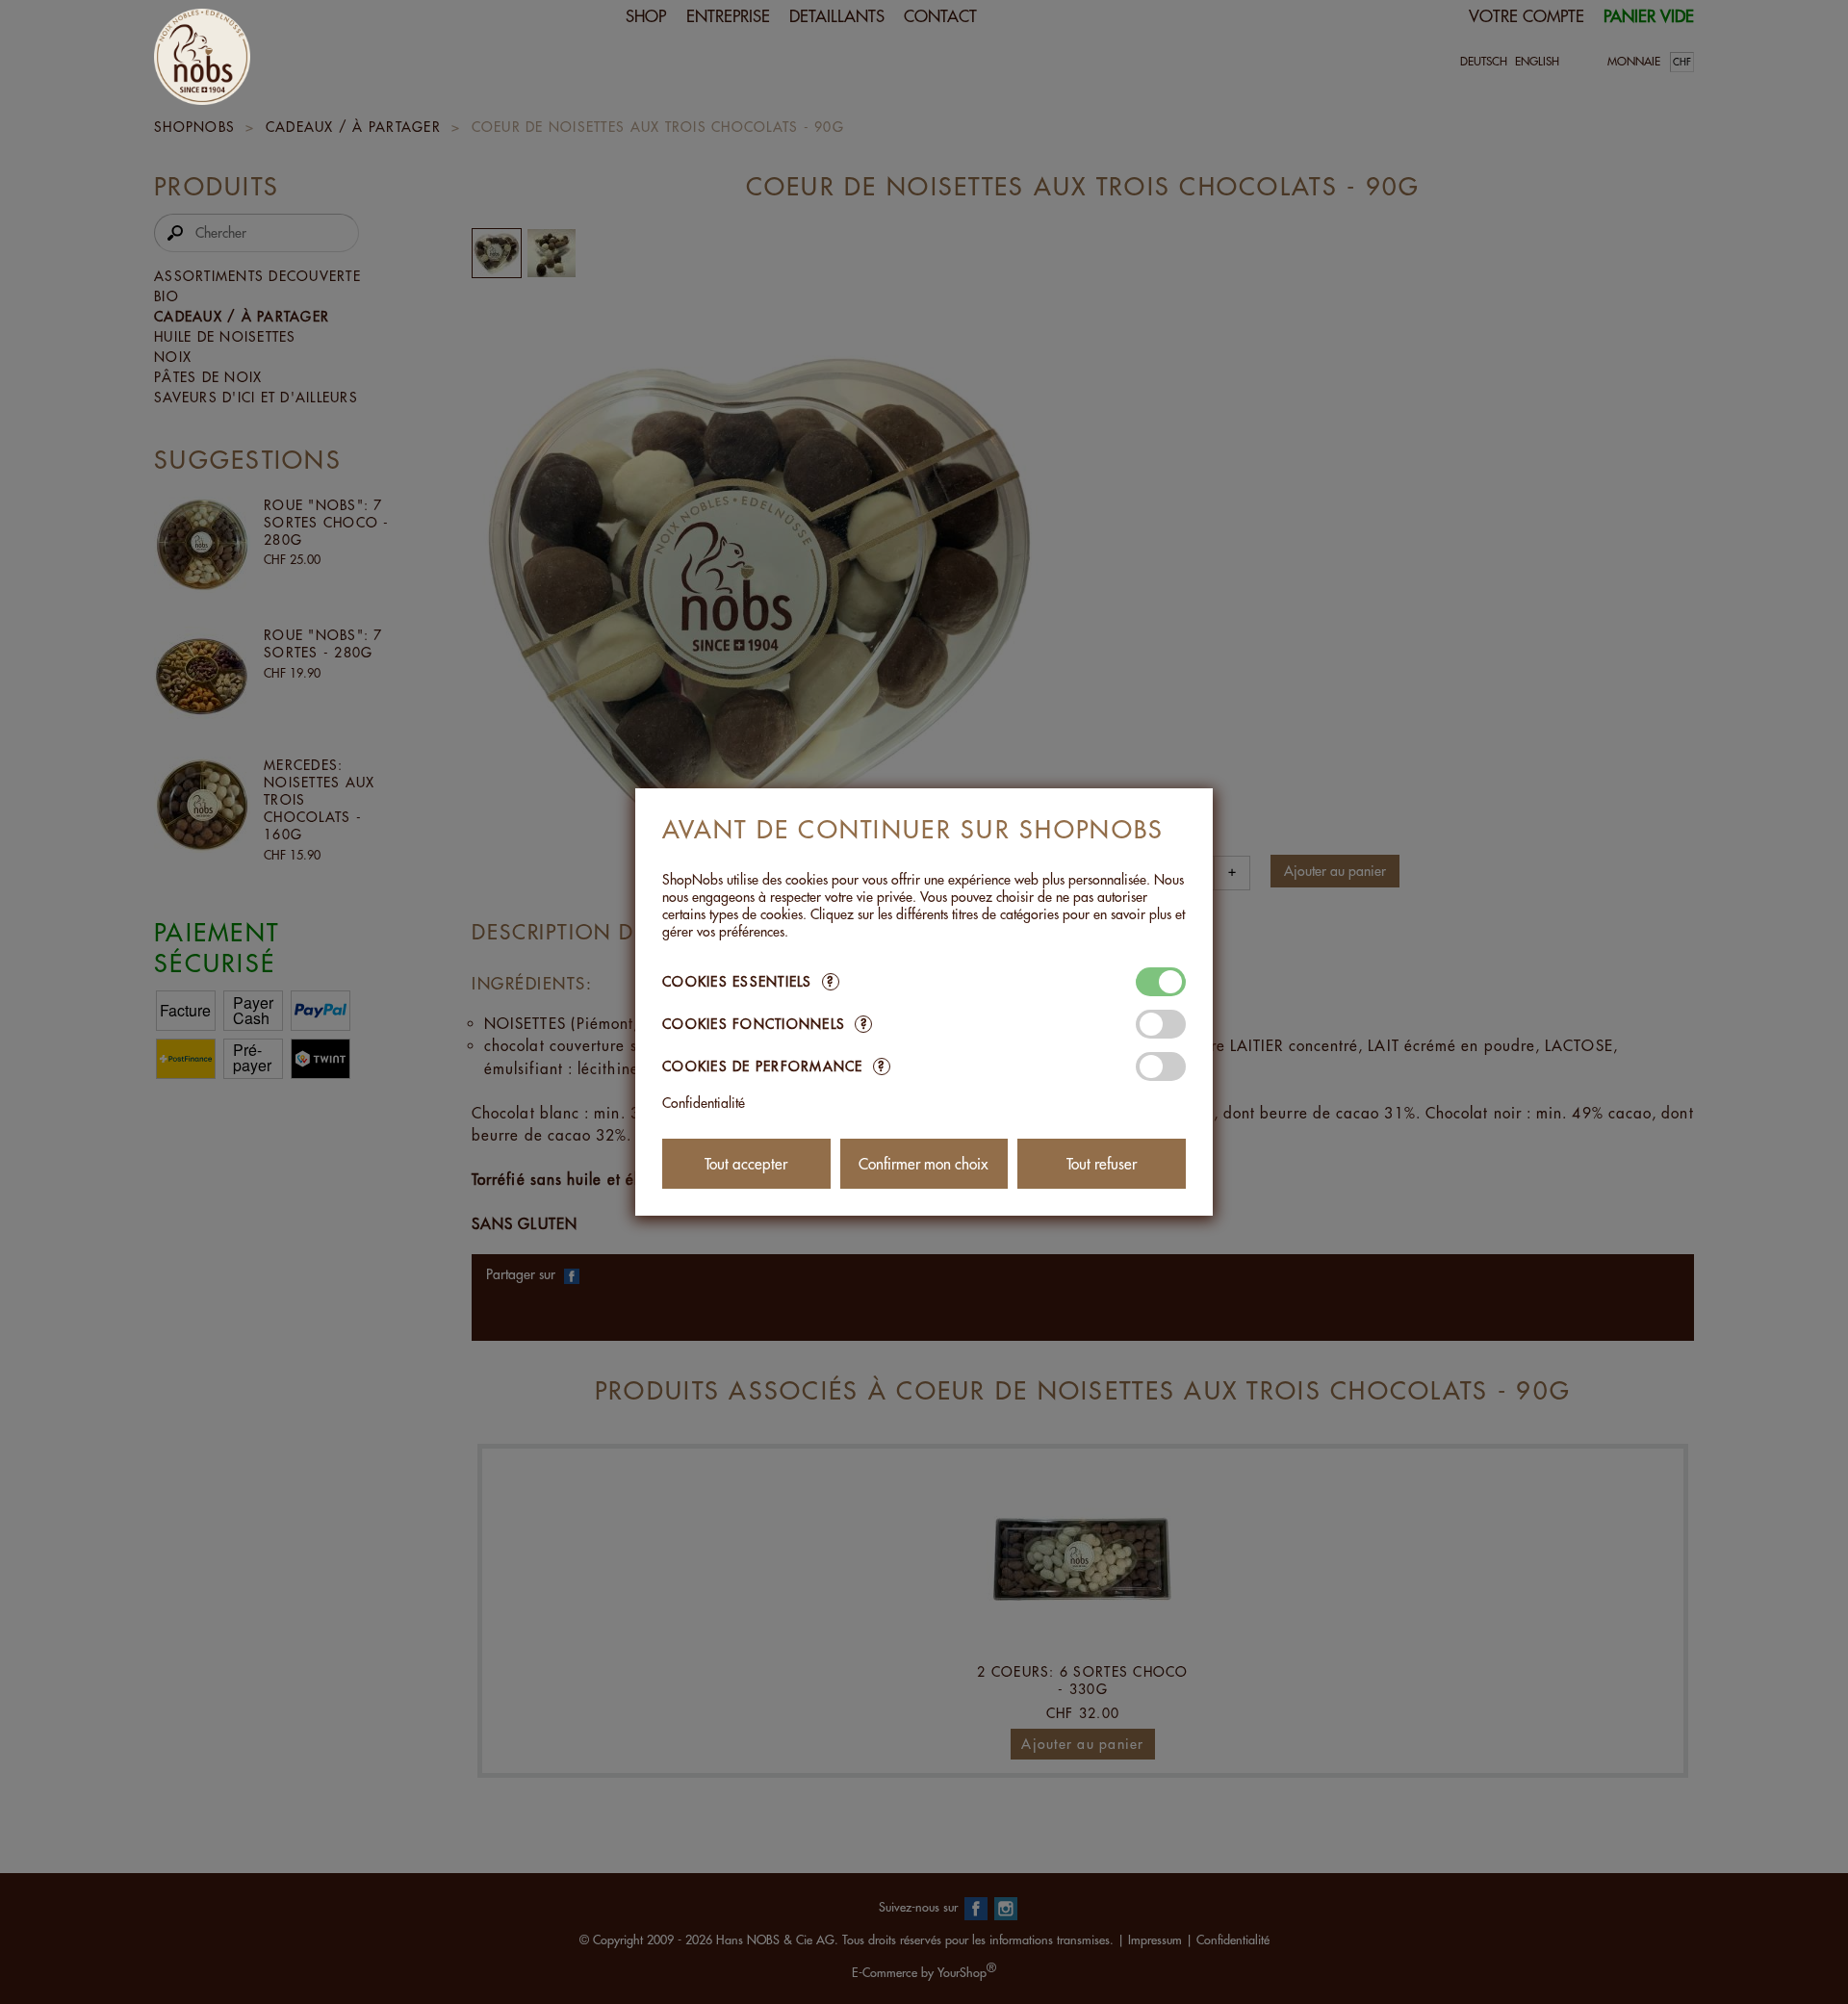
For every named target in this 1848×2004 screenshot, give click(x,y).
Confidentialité (704, 1103)
